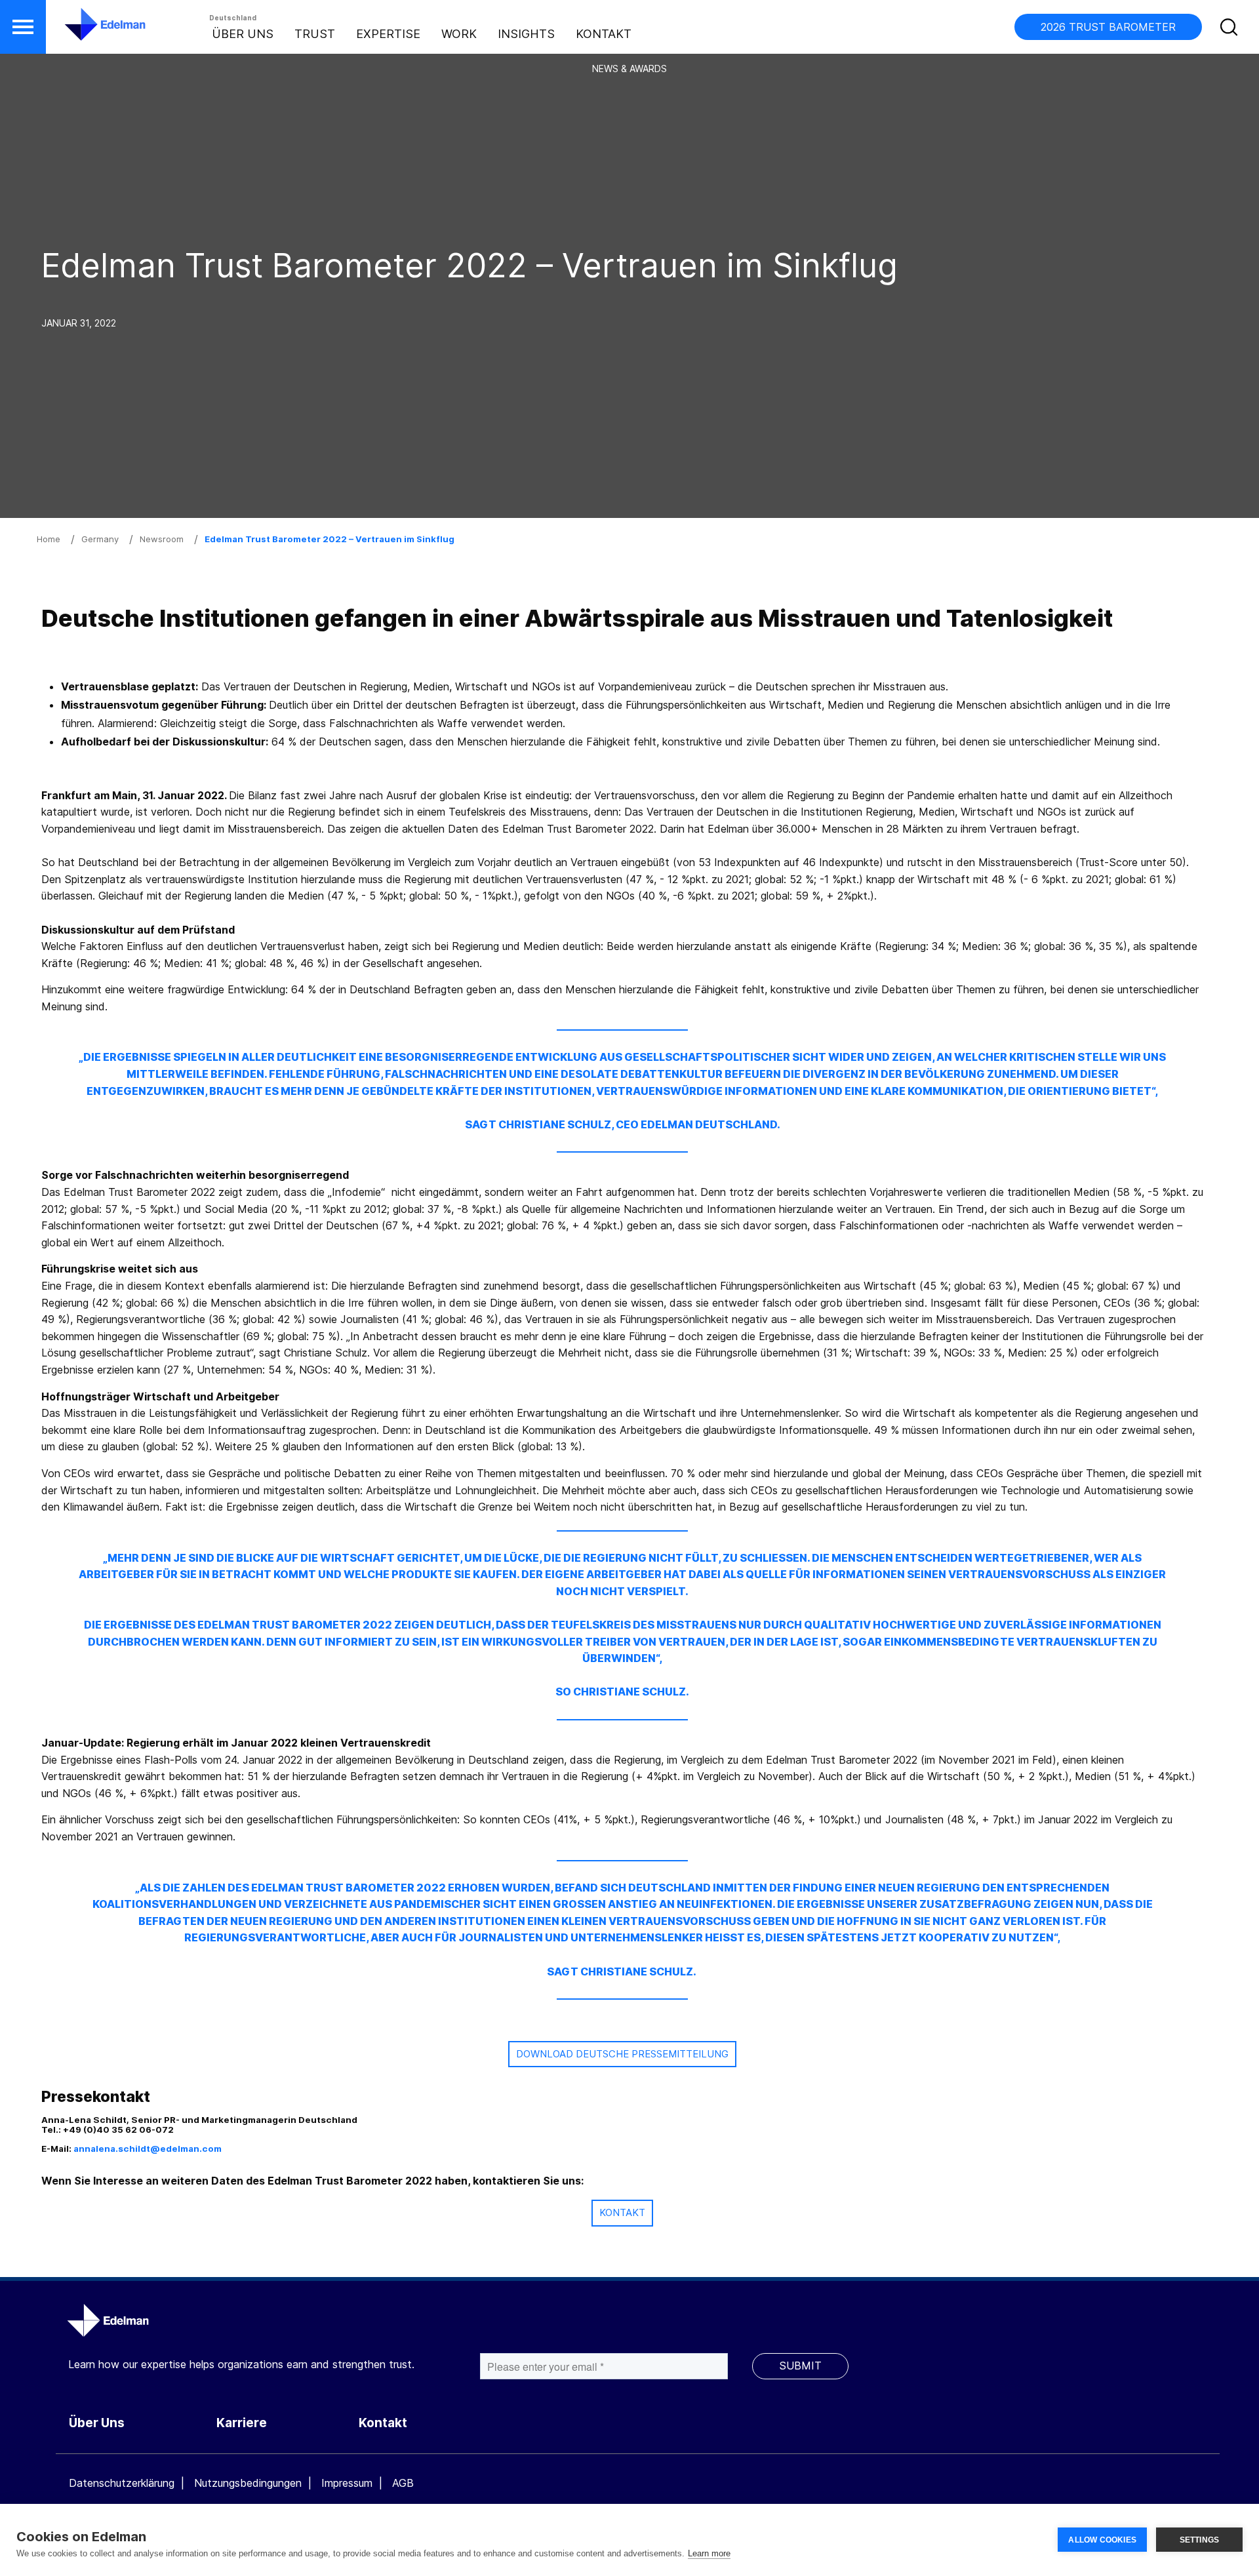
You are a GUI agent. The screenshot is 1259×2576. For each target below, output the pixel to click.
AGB (403, 2483)
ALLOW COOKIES (1102, 2540)
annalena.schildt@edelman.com (148, 2149)
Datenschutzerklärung (122, 2483)
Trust (315, 34)
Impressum (347, 2483)
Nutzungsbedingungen (248, 2483)
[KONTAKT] (622, 2229)
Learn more (709, 2553)
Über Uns (243, 34)
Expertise (388, 34)
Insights (526, 34)
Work (459, 34)
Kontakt (604, 34)
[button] (23, 27)
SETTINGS (1200, 2540)
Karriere (242, 2423)
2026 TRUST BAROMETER (1108, 27)
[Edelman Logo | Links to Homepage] (85, 31)
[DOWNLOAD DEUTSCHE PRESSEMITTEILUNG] (622, 2070)
